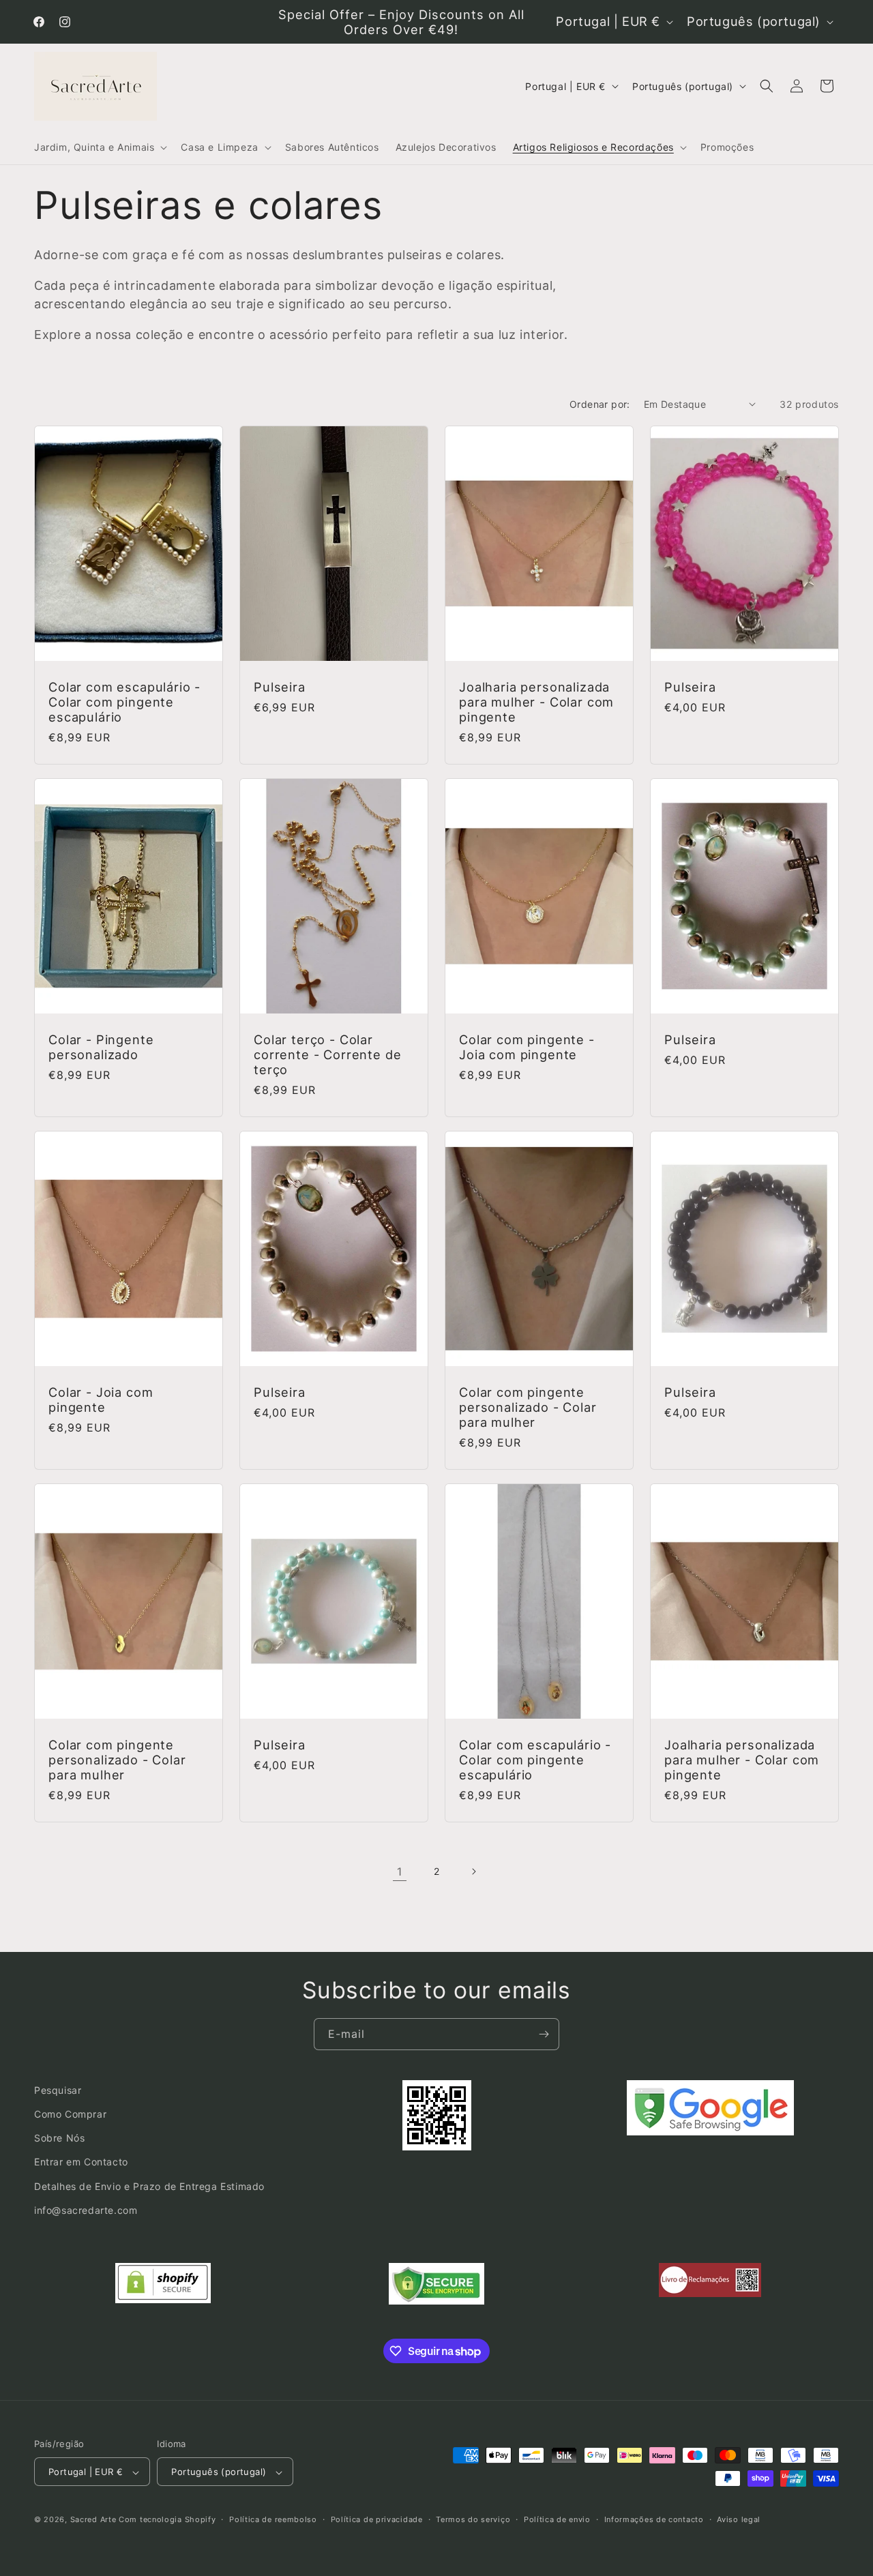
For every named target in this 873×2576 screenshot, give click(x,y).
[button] (99, 147)
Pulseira (280, 687)
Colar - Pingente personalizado (101, 1047)
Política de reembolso (273, 2519)
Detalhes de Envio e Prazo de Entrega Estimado (149, 2186)
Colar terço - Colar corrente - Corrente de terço (327, 1054)
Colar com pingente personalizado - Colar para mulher (528, 1407)
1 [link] (400, 1871)
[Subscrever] (544, 2034)
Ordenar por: (600, 404)
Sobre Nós (59, 2138)
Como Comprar (70, 2114)
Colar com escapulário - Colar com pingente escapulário (124, 702)
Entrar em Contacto (81, 2162)
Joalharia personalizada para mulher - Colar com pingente (536, 702)
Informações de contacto (654, 2519)
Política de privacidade (377, 2519)
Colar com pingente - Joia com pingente (527, 1047)
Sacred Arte (93, 2520)
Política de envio (557, 2519)
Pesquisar (58, 2090)
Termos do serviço (473, 2519)
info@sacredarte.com (86, 2210)
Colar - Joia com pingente (101, 1400)
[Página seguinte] (473, 1871)
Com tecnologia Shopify (167, 2520)
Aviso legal (739, 2519)
